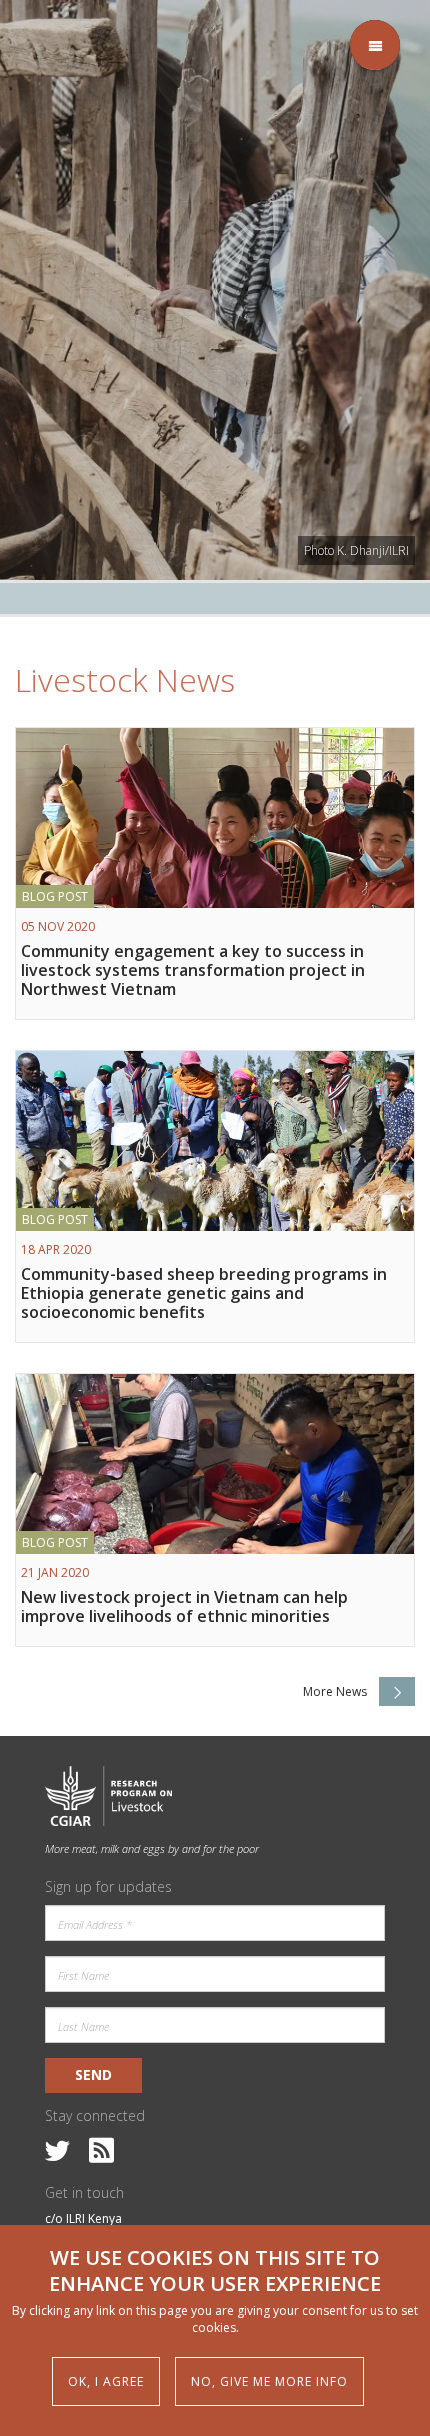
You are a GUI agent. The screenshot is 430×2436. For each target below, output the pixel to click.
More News (335, 1691)
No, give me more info (269, 2381)
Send (93, 2074)
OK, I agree (106, 2381)
